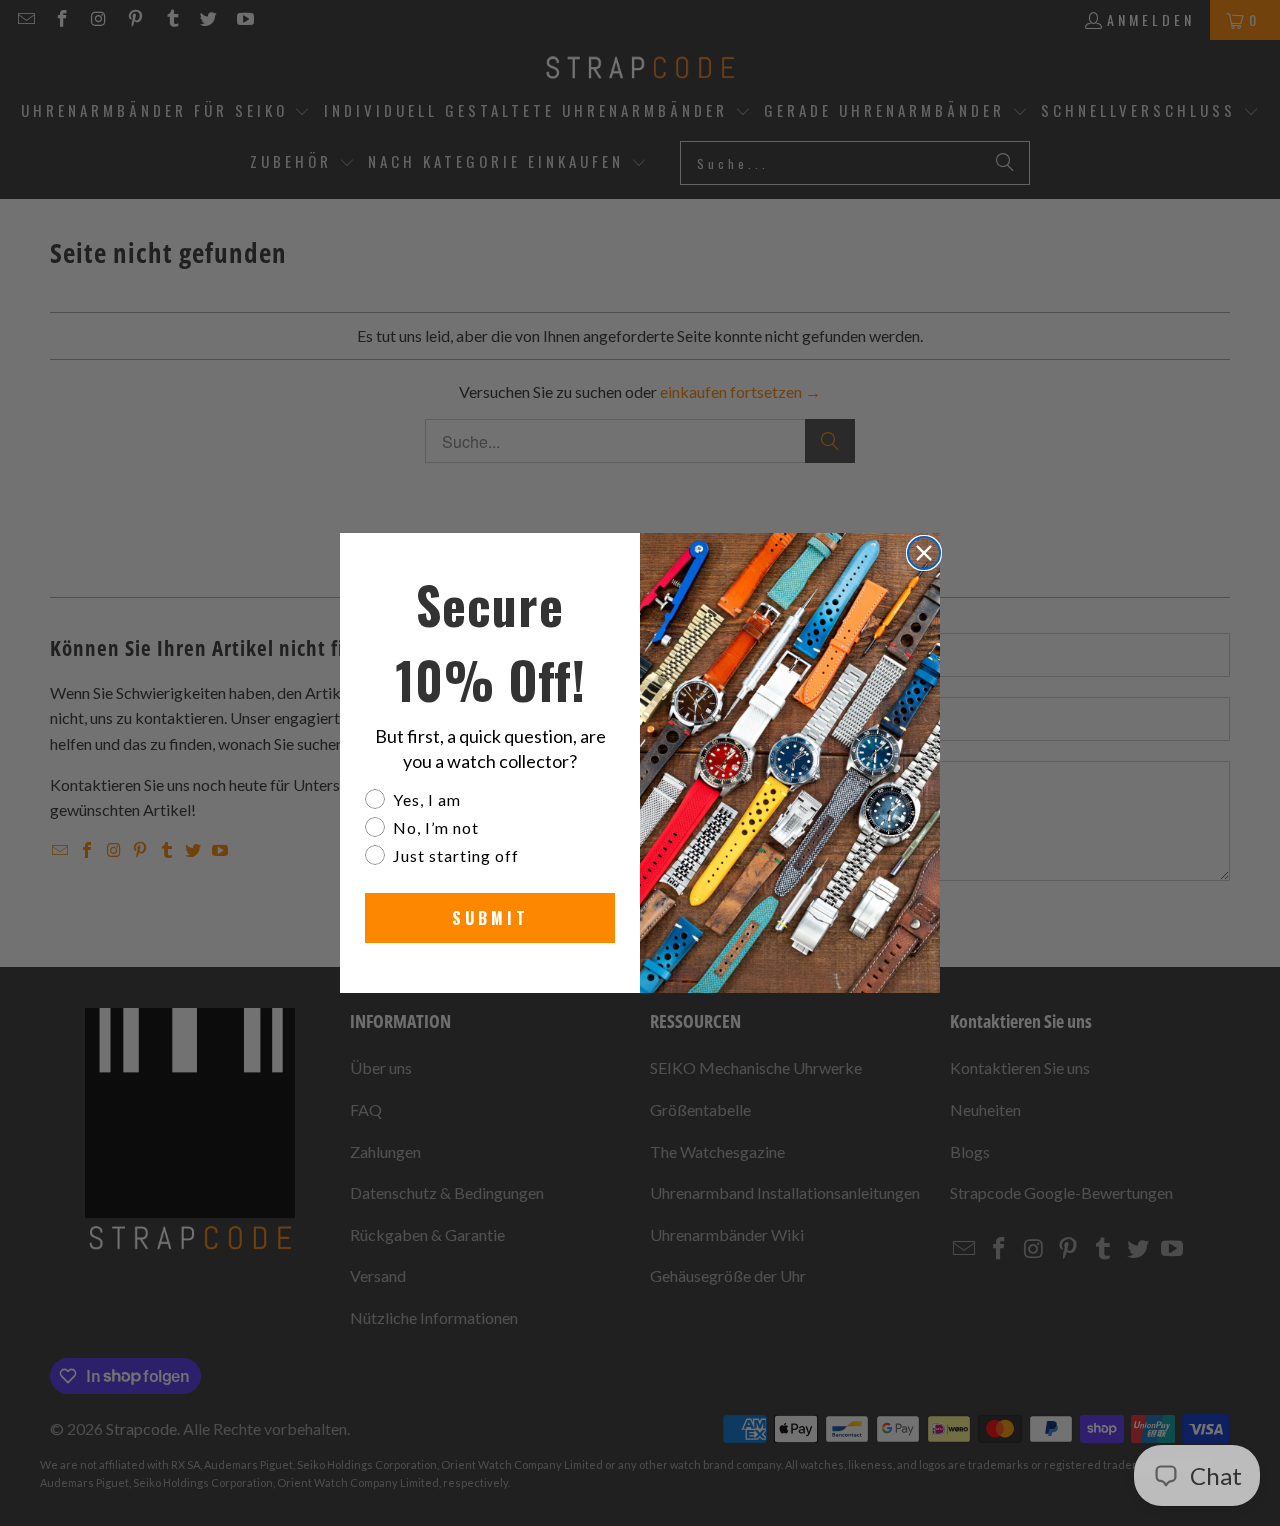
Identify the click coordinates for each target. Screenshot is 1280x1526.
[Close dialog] (924, 553)
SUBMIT (490, 918)
